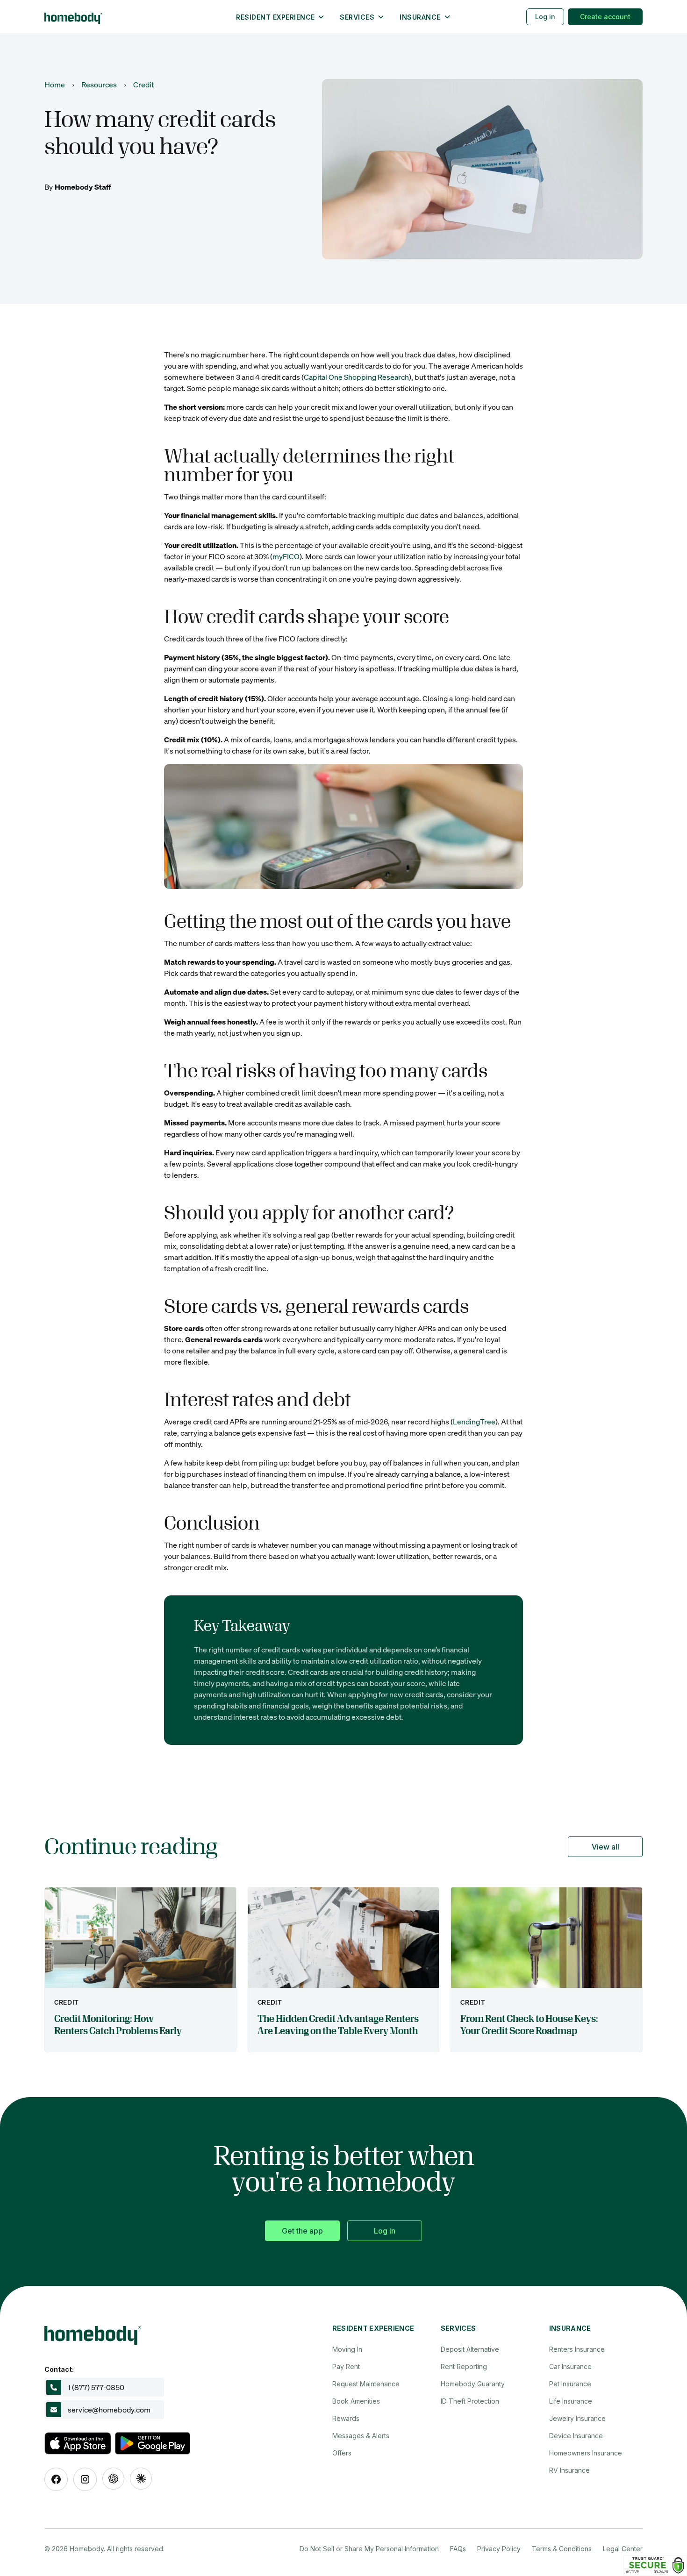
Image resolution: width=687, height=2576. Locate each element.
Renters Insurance (577, 2349)
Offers (342, 2453)
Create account (605, 17)
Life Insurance (571, 2401)
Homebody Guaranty (473, 2384)
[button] (280, 17)
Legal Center (623, 2549)
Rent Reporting (464, 2366)
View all (605, 1847)
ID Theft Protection (470, 2401)
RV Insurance (569, 2470)
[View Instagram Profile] (85, 2479)
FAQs (458, 2549)
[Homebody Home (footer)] (161, 2333)
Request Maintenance (366, 2384)
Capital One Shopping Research (356, 377)
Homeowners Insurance (586, 2453)
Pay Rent (346, 2366)
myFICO (286, 556)
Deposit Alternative (470, 2349)
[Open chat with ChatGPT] (113, 2479)
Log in (545, 17)
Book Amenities (356, 2401)
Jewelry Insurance (577, 2418)
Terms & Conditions (562, 2549)
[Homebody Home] (117, 17)
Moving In (347, 2349)
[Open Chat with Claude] (141, 2479)
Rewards (346, 2418)
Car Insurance (570, 2366)
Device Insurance (576, 2436)
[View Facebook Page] (56, 2479)
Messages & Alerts (361, 2436)
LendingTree (474, 1421)
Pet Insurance (570, 2384)
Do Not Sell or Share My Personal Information (369, 2549)
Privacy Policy (499, 2549)
